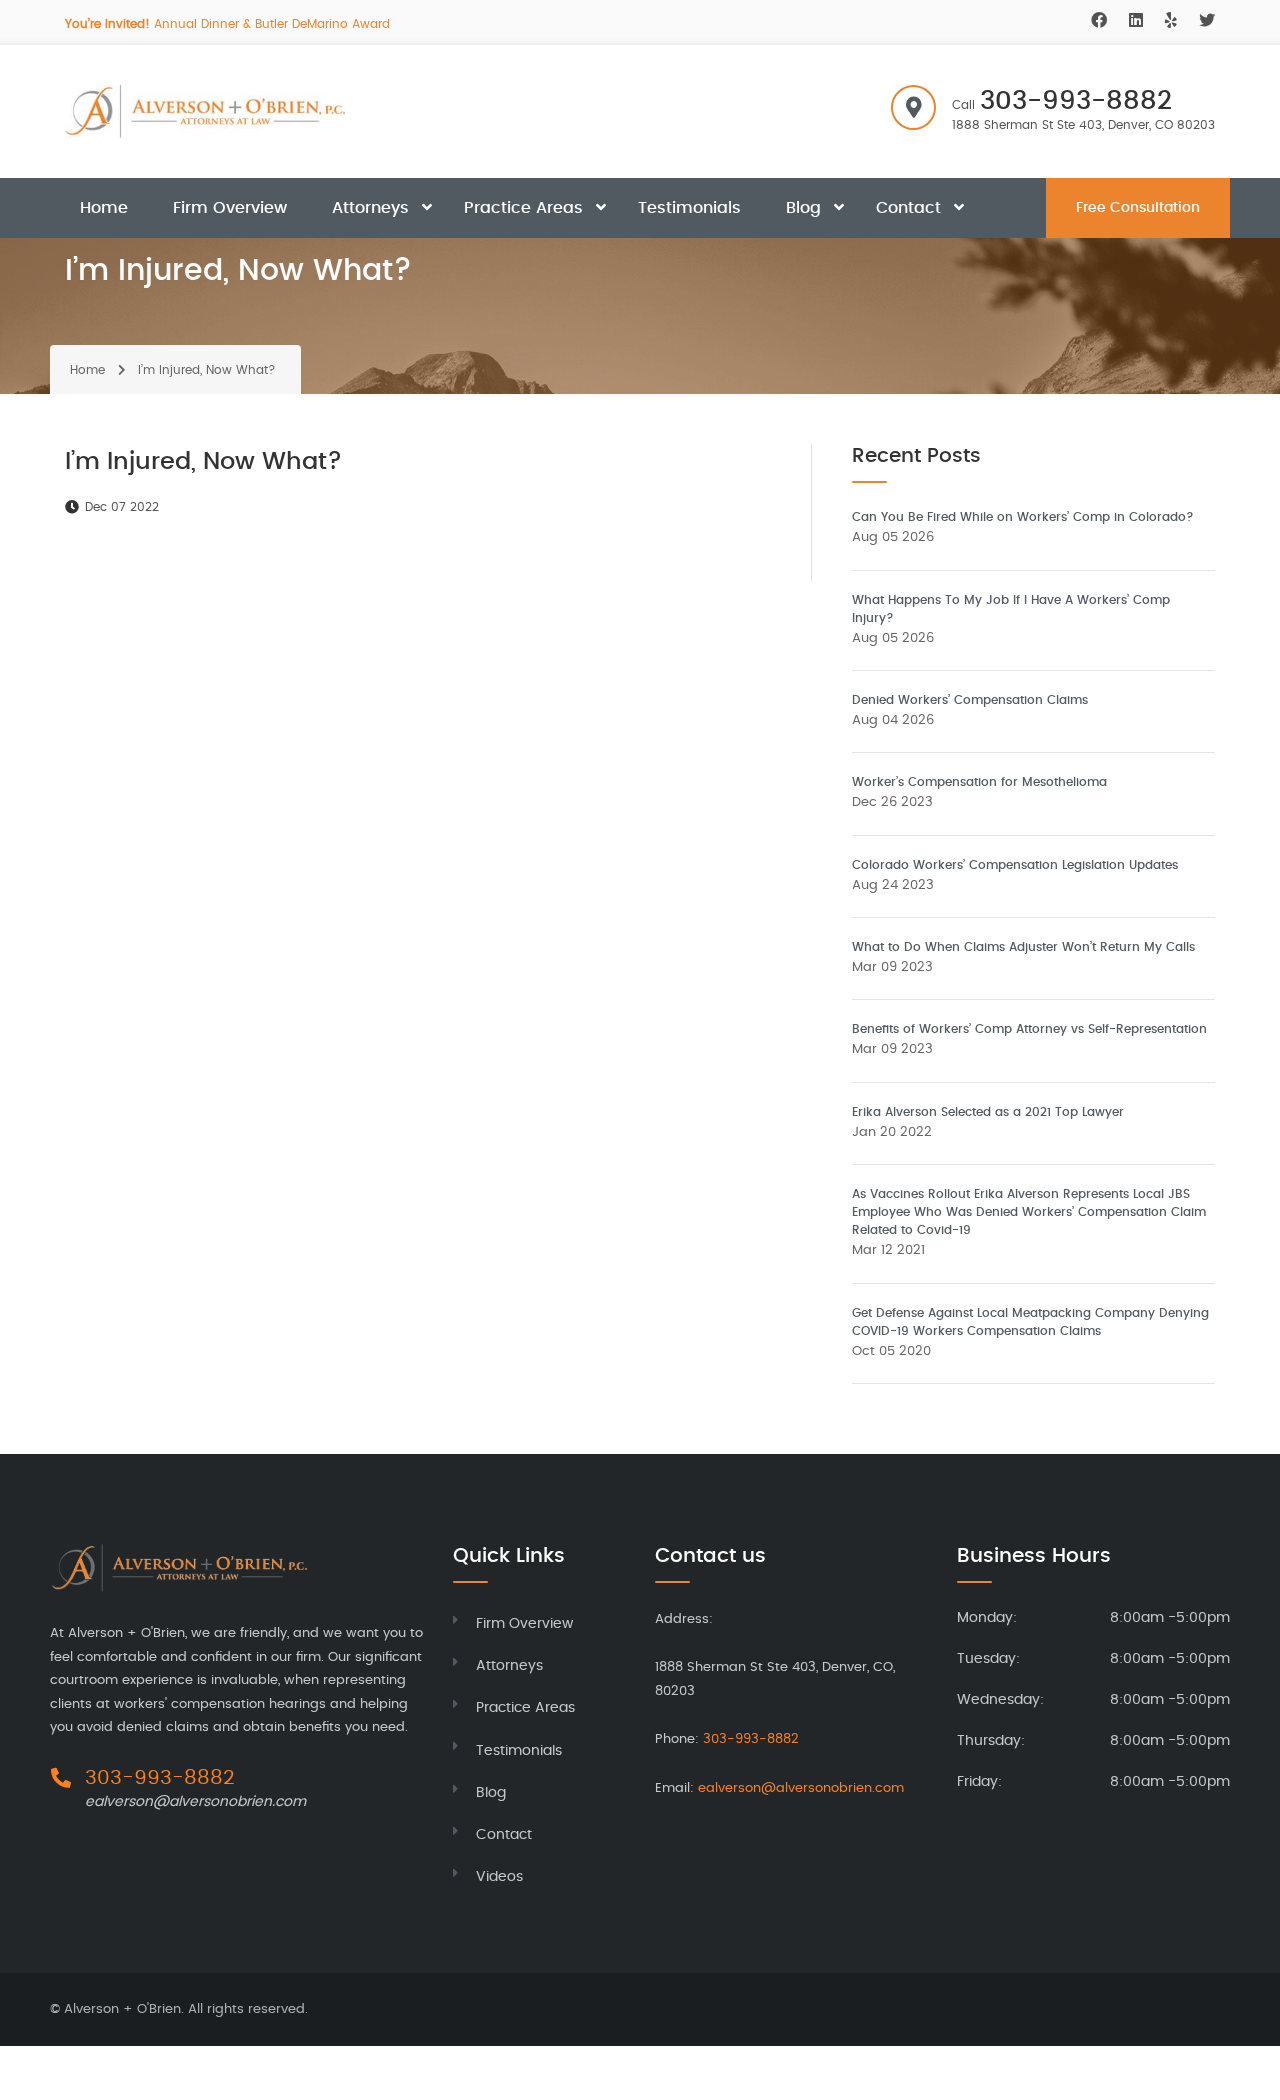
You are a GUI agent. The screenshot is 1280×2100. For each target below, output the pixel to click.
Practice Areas (523, 208)
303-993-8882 (1076, 101)
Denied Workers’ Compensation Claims (970, 700)
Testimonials (689, 208)
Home (104, 208)
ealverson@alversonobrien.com (195, 1802)
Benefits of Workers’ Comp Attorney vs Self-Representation (1029, 1029)
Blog (803, 208)
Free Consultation (1138, 208)
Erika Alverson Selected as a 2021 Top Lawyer (988, 1112)
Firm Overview (230, 208)
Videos (499, 1877)
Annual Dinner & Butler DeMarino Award (227, 24)
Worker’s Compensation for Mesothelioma (979, 782)
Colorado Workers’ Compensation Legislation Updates (1015, 865)
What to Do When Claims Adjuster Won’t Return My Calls (1023, 947)
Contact (908, 208)
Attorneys (370, 208)
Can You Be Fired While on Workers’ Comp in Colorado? (1023, 517)
